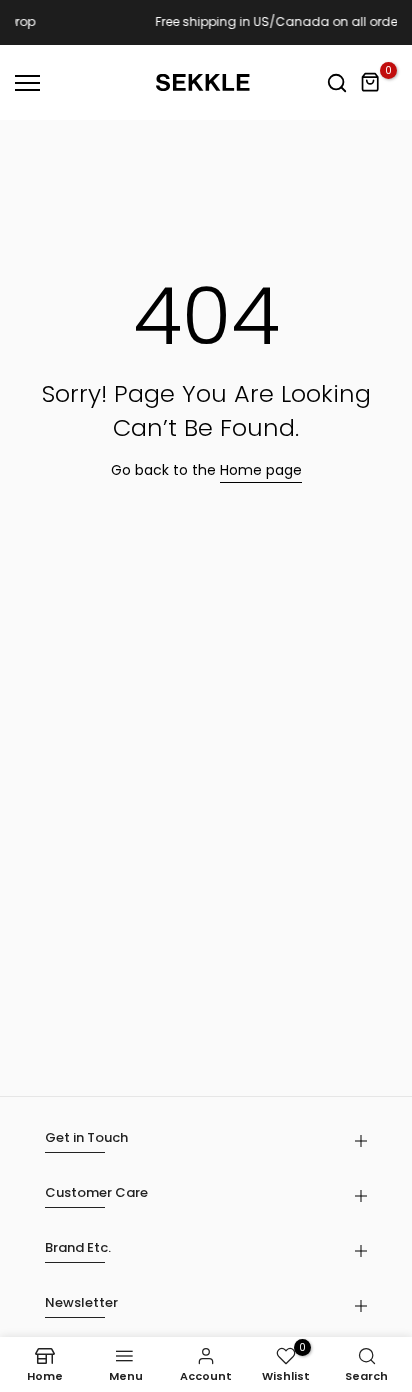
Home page (261, 470)
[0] (371, 83)
